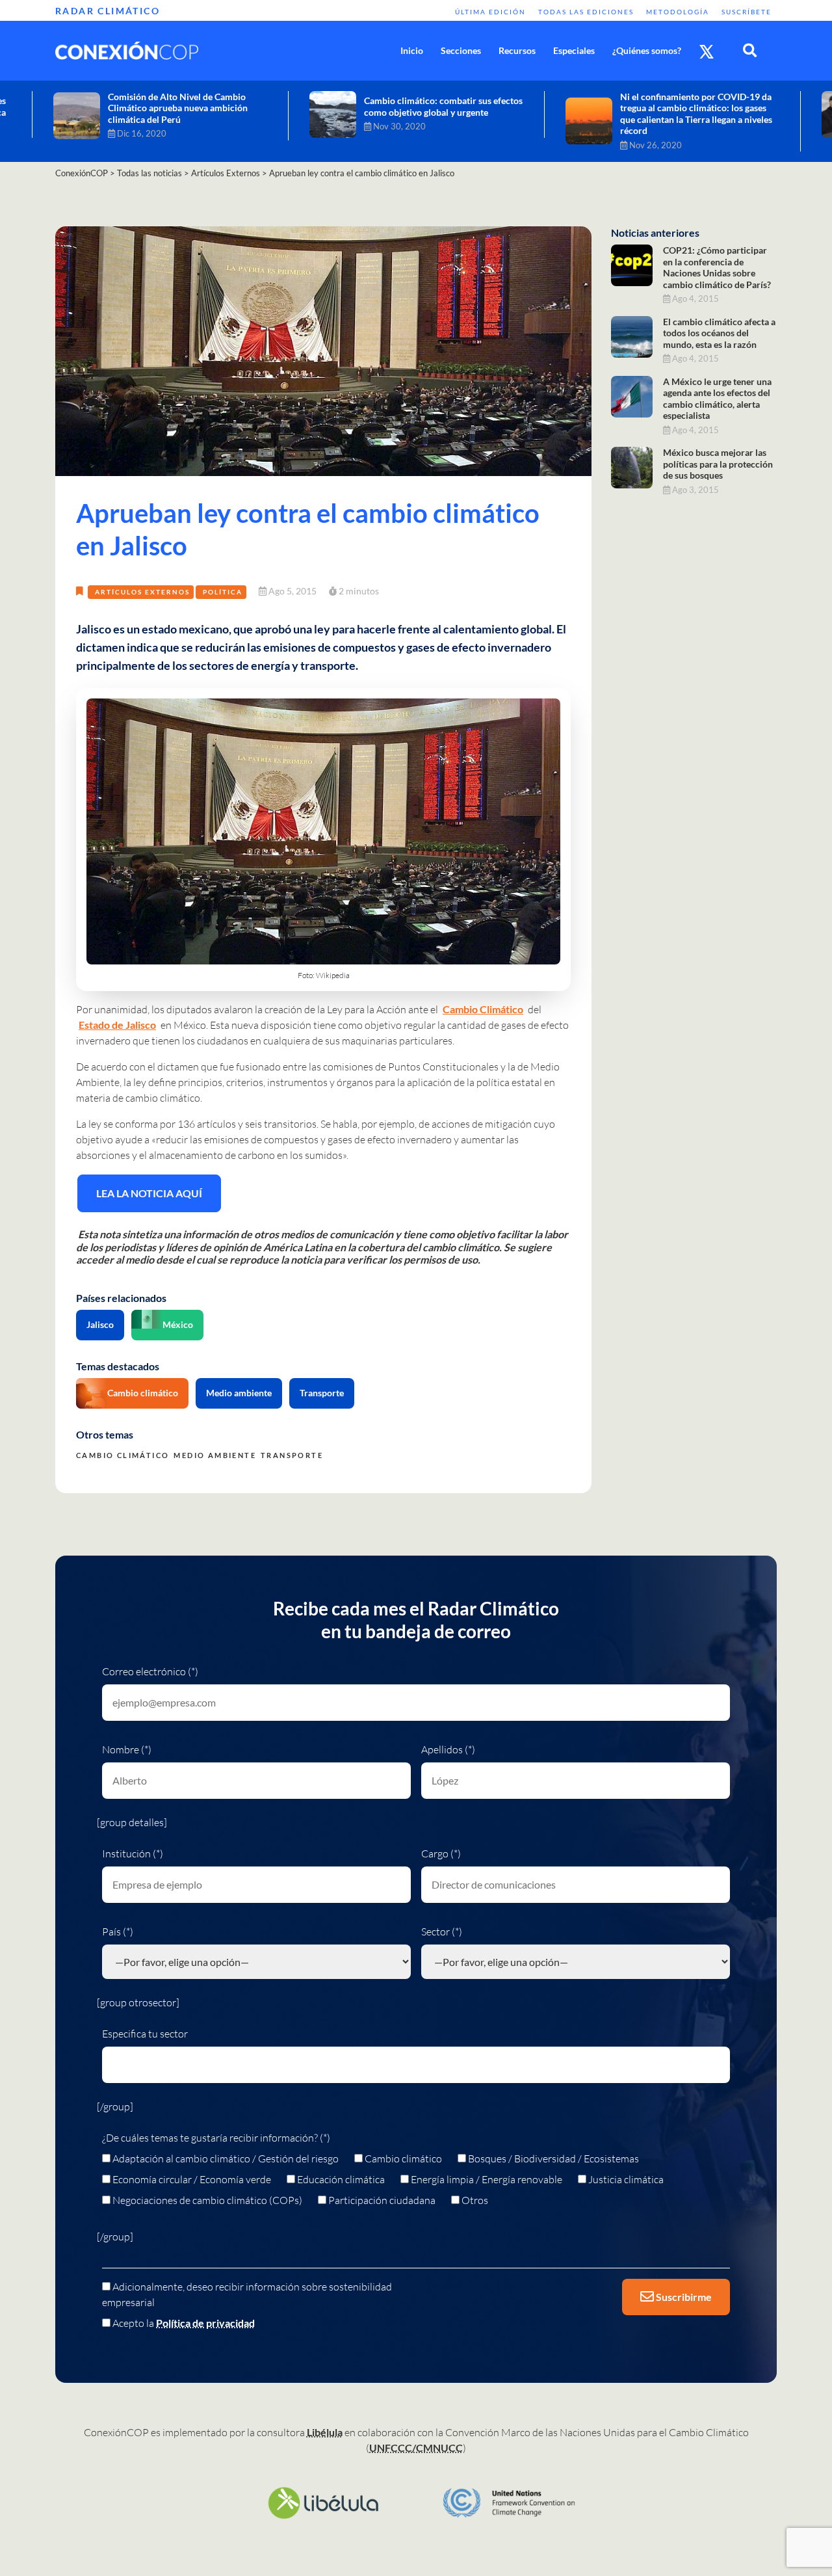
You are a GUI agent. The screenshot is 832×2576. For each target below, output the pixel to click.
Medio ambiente (239, 1393)
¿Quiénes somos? (647, 50)
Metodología (678, 12)
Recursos (517, 50)
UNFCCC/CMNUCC (416, 2448)
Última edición (490, 12)
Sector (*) (442, 1932)
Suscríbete (747, 12)
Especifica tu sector (145, 2034)
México (178, 1324)
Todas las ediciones (586, 12)
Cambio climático (143, 1393)
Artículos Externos (142, 592)
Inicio (412, 50)
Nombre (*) (127, 1749)
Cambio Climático (483, 1009)
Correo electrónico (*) (150, 1671)
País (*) (118, 1932)
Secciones (461, 50)
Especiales (574, 50)
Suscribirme (683, 2297)
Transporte (322, 1393)
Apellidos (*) (448, 1749)
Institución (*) (133, 1853)
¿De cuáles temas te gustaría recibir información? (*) (216, 2138)
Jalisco (100, 1324)
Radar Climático (108, 11)
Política (223, 592)
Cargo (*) (441, 1853)
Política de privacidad (205, 2323)
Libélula (325, 2432)
